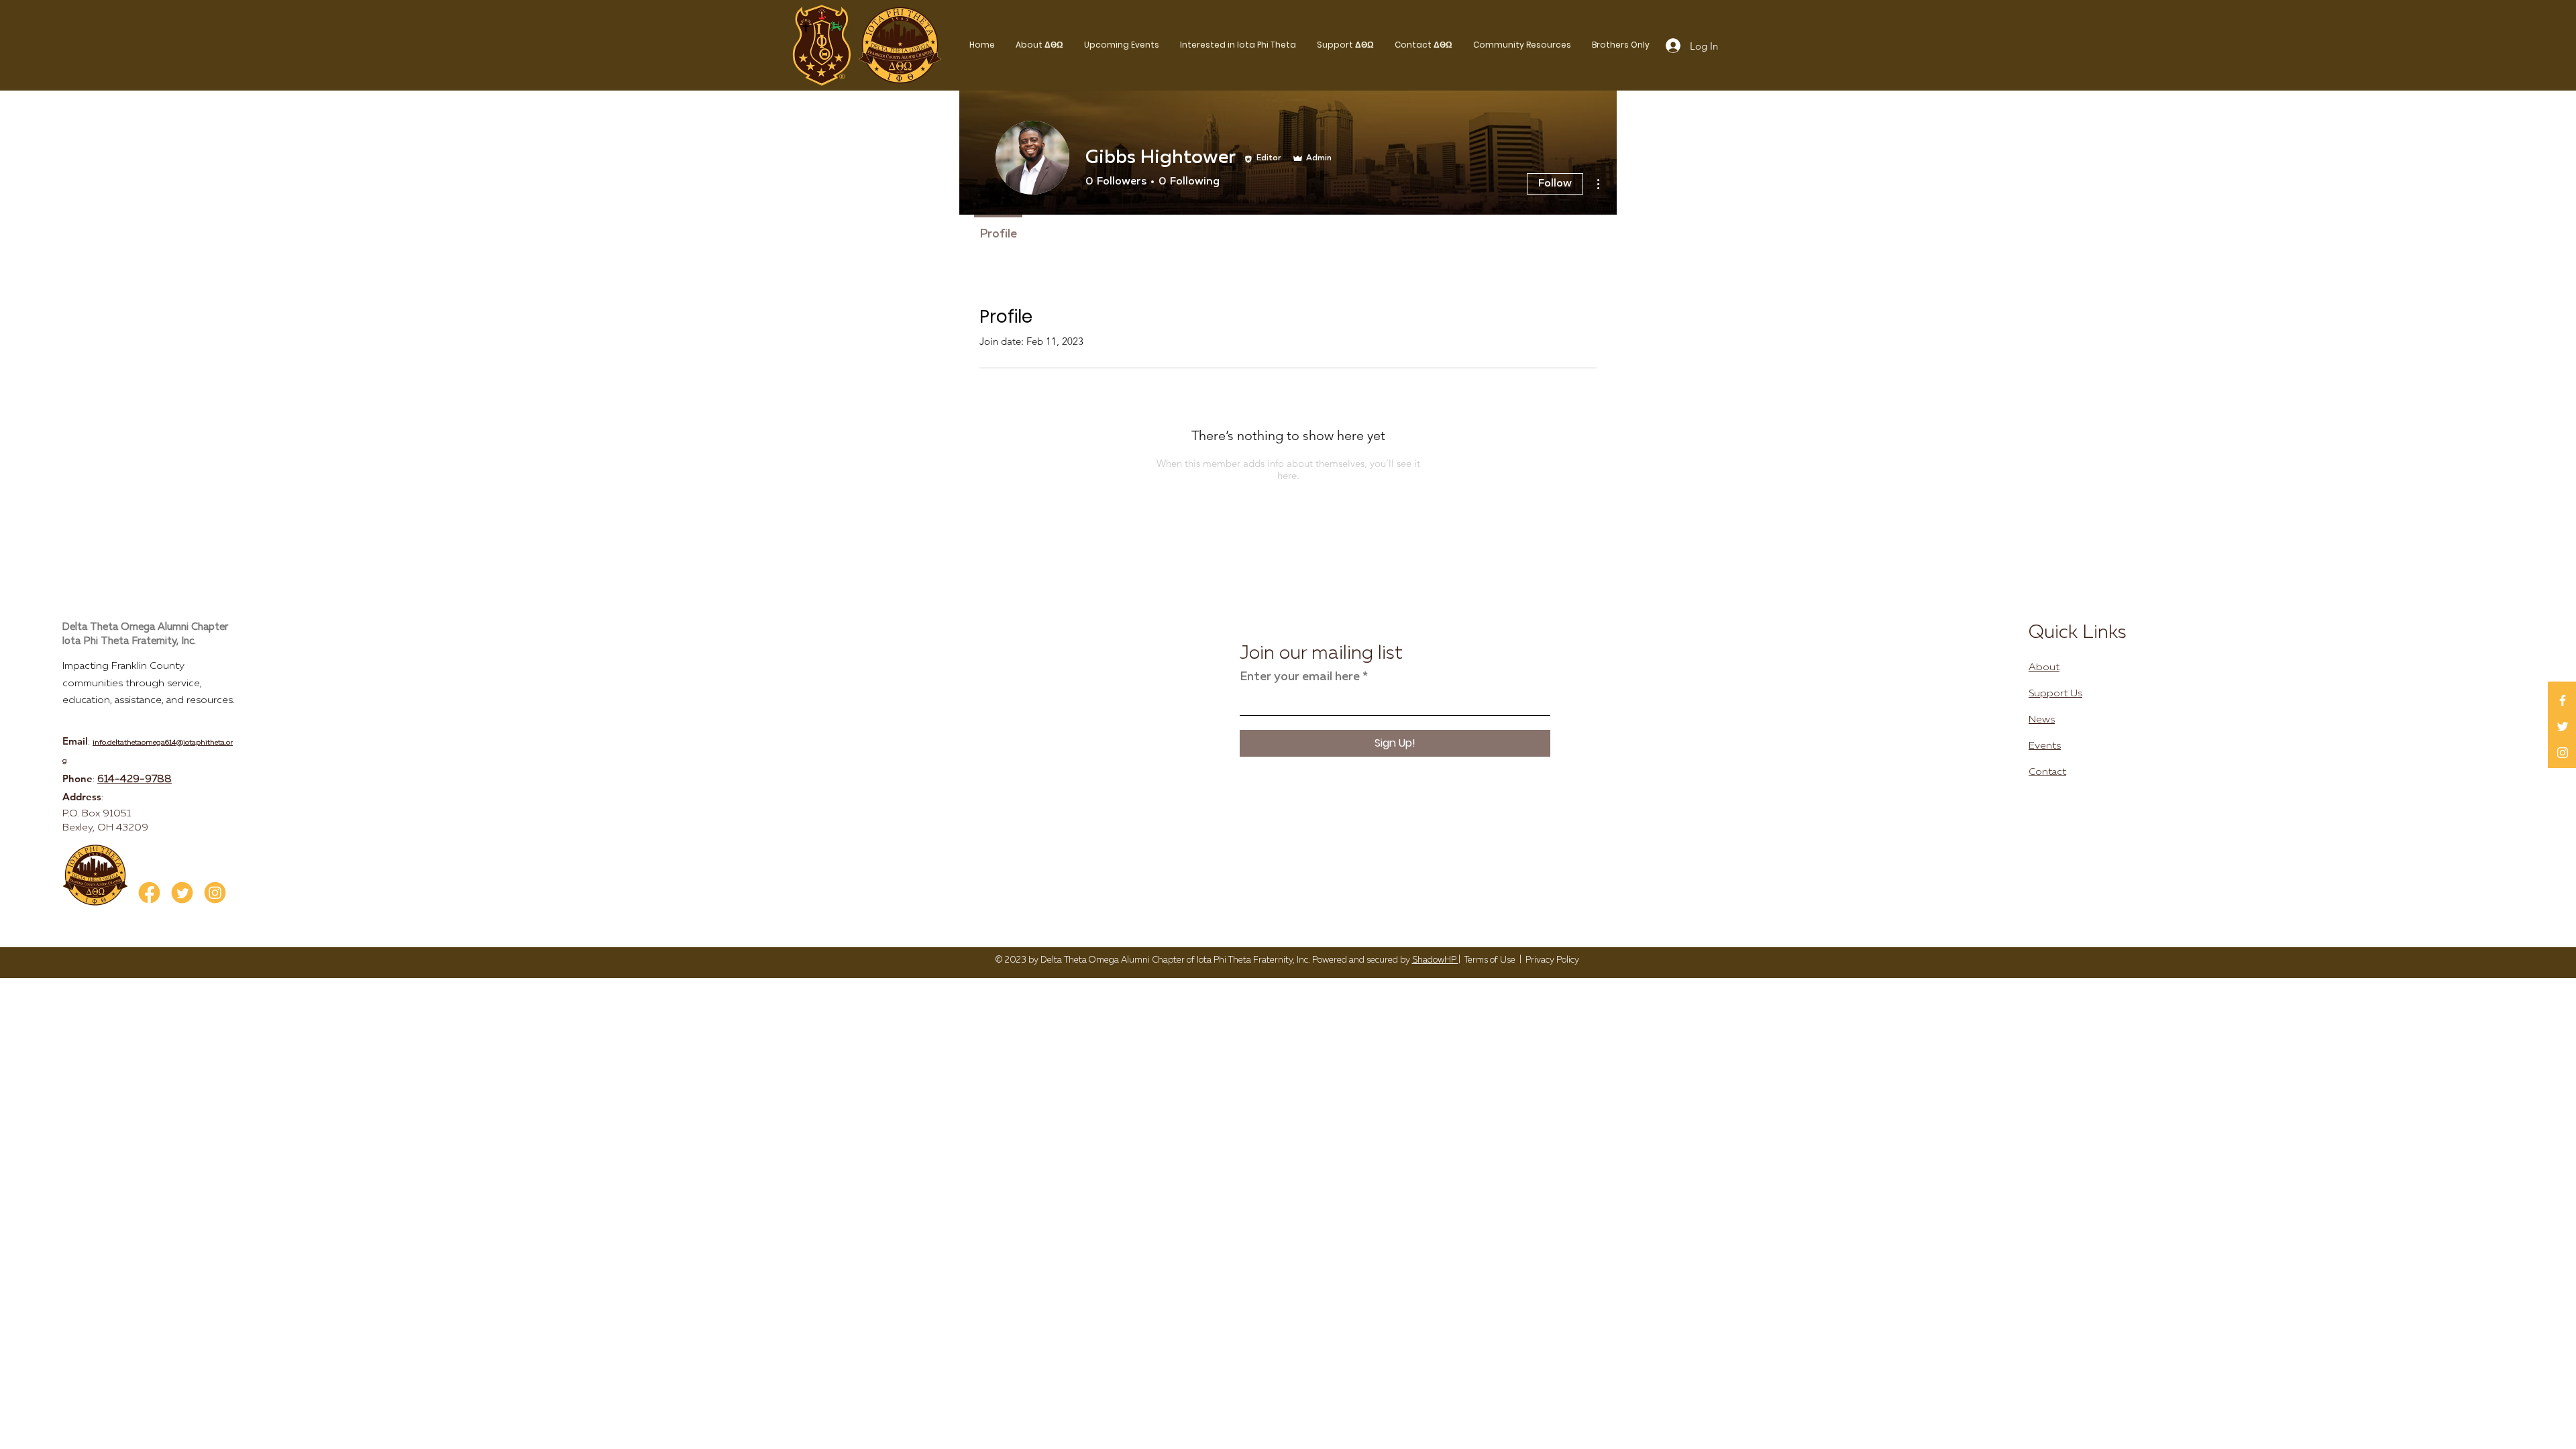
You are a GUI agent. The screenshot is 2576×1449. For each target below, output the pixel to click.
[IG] (215, 893)
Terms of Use (1490, 960)
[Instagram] (2563, 753)
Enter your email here (1300, 677)
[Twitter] (2563, 727)
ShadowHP (1435, 960)
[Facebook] (2563, 700)
